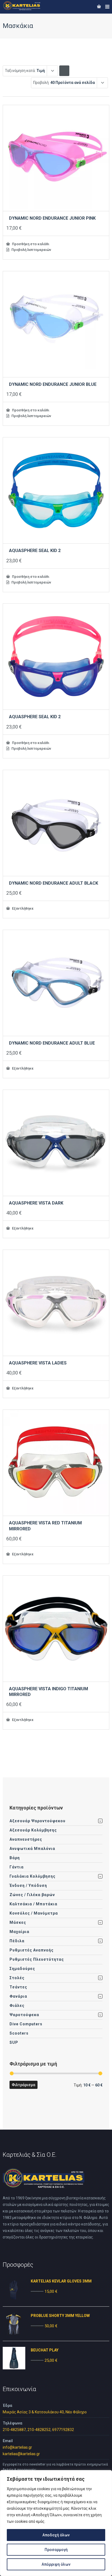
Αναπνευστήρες (26, 1839)
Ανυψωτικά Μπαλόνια (32, 1849)
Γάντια (17, 1867)
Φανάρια (18, 1996)
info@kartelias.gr (17, 2447)
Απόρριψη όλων (56, 2564)
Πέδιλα (17, 1941)
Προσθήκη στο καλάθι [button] (30, 244)
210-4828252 (39, 2430)
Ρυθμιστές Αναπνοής (32, 1950)
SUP (14, 2042)
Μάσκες (18, 1922)
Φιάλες (17, 2006)
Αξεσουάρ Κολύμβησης (33, 1830)
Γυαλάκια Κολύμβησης (32, 1876)
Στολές (17, 1978)
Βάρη (15, 1858)
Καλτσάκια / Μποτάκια (33, 1904)
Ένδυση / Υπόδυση (28, 1886)
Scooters (19, 2033)
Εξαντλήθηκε (22, 908)
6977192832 (63, 2430)
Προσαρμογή (56, 2550)
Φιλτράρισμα (24, 2085)
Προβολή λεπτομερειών (31, 250)
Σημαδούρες (22, 1969)
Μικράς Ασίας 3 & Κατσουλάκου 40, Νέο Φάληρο (45, 2412)
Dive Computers (26, 2024)
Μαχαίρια (19, 1932)
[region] (56, 2523)
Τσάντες (18, 1987)
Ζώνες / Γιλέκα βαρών (32, 1895)
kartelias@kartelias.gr (21, 2454)
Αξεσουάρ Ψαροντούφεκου (38, 1821)
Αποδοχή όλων (56, 2535)
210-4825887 (14, 2430)
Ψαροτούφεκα (24, 2015)
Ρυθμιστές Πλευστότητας (37, 1959)
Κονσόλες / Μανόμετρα (34, 1913)
